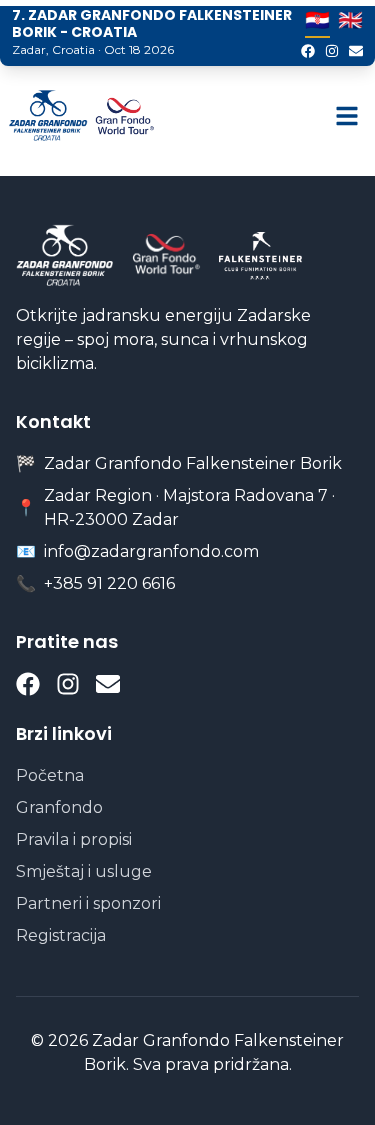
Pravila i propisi (74, 839)
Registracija (61, 935)
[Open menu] (347, 116)
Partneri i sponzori (88, 903)
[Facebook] (308, 51)
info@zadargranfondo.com (151, 551)
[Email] (356, 51)
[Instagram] (332, 51)
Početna (50, 775)
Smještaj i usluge (84, 871)
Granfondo (59, 807)
